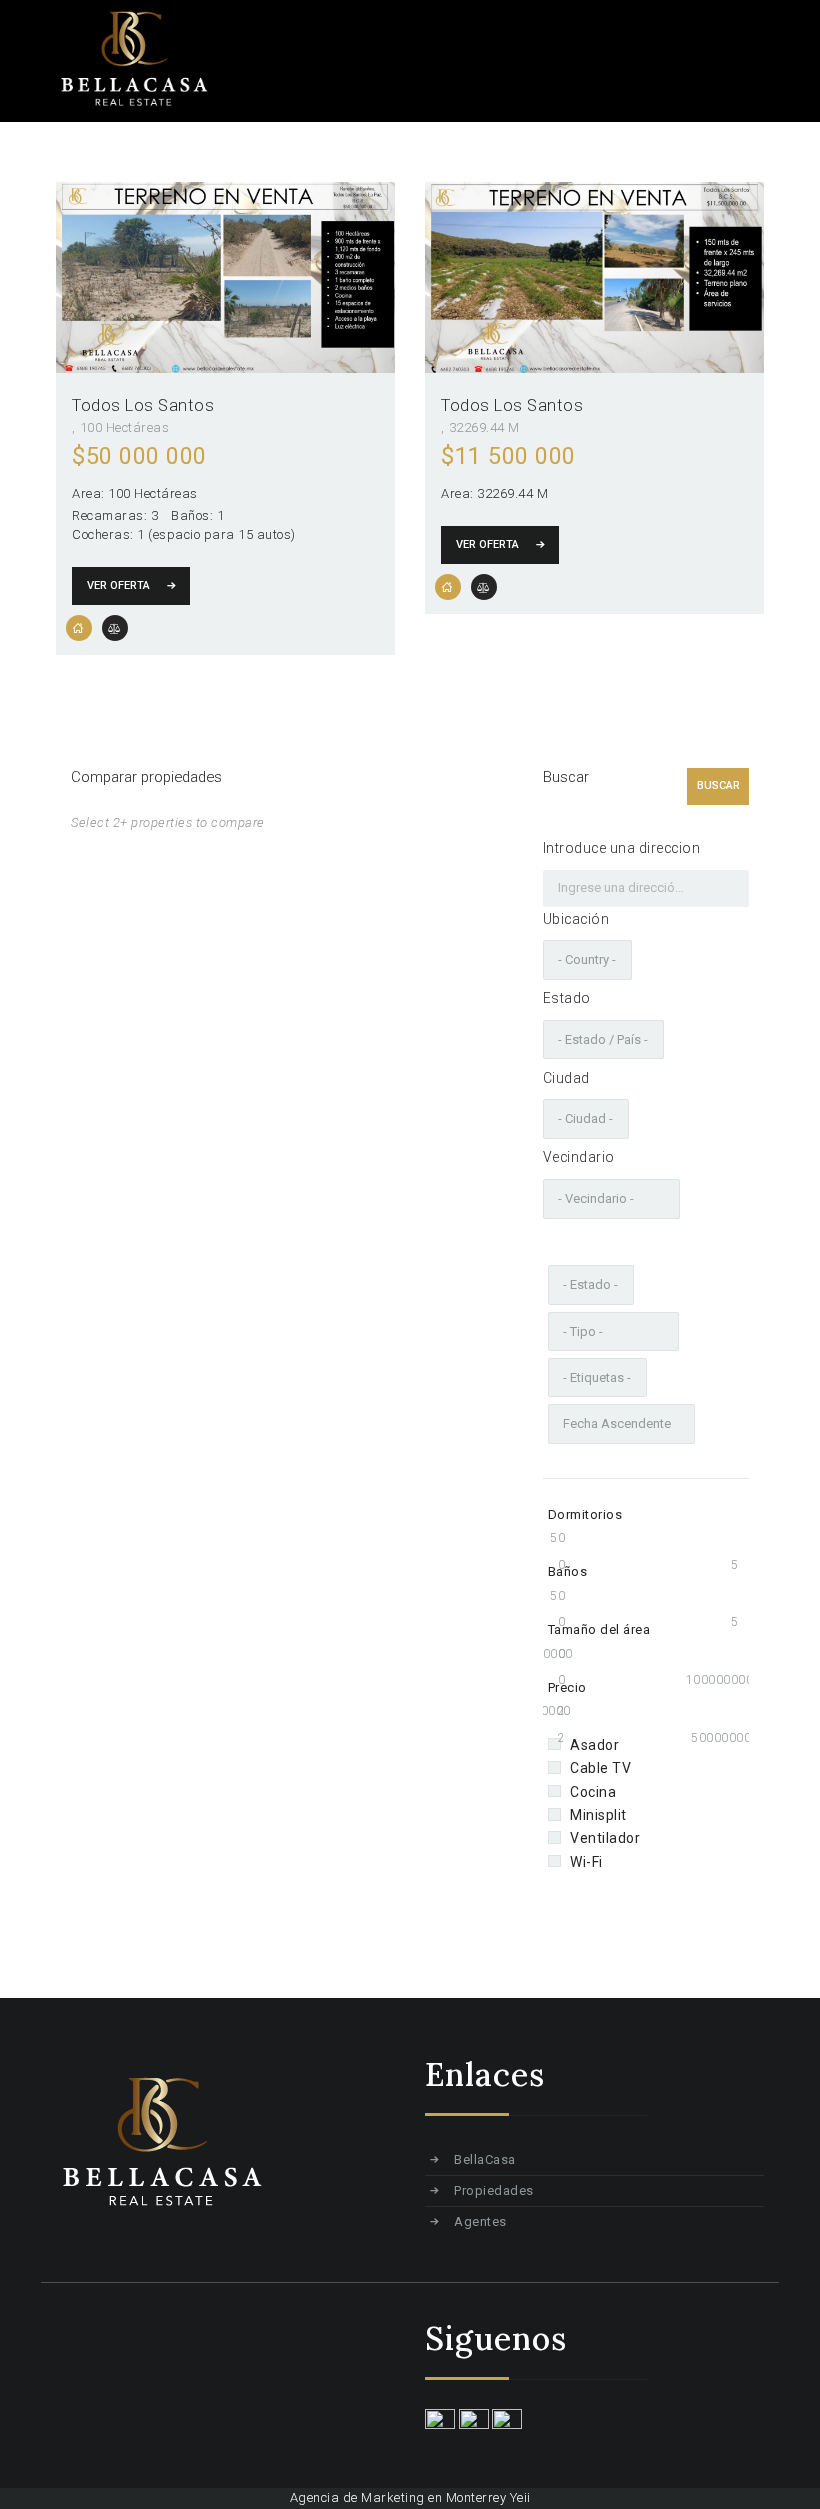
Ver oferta (118, 585)
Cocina (593, 1792)
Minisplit (598, 1815)
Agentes (480, 2221)
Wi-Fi (586, 1862)
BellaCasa (485, 2159)
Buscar (718, 785)
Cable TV (600, 1768)
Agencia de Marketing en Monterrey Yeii (410, 2497)
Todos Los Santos (143, 405)
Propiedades (494, 2190)
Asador (594, 1745)
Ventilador (605, 1838)
